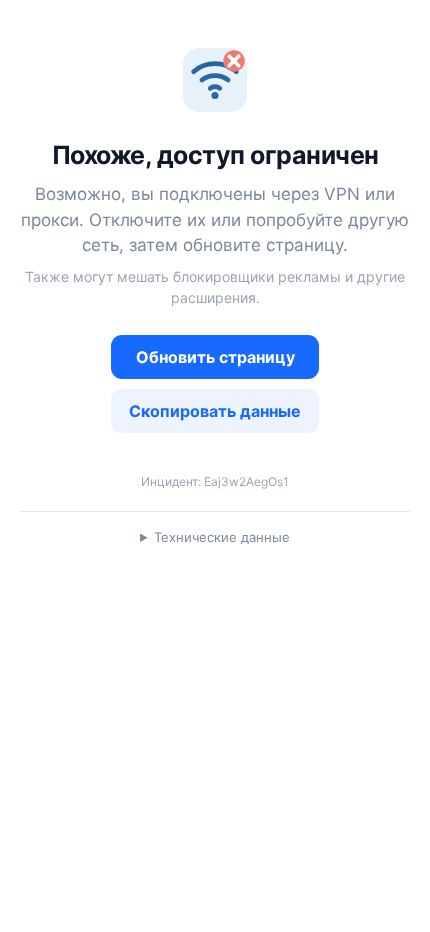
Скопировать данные (215, 411)
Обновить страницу (215, 357)
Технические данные (222, 537)
